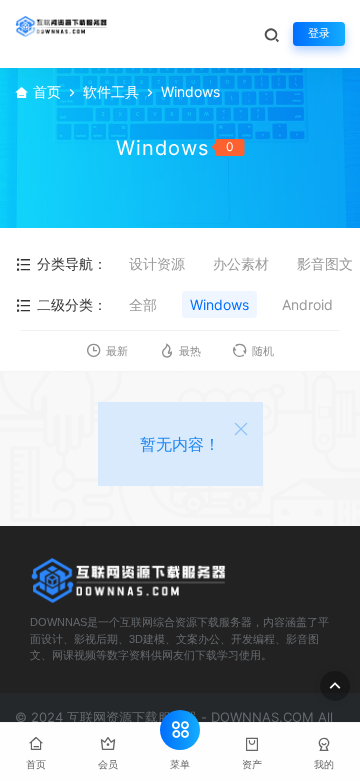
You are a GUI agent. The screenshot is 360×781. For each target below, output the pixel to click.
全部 (143, 304)
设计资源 (157, 263)
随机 (263, 351)
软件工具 (111, 91)
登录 (319, 33)
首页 (47, 91)
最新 (117, 351)
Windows (219, 304)
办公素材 (241, 263)
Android (307, 304)
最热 (190, 351)
